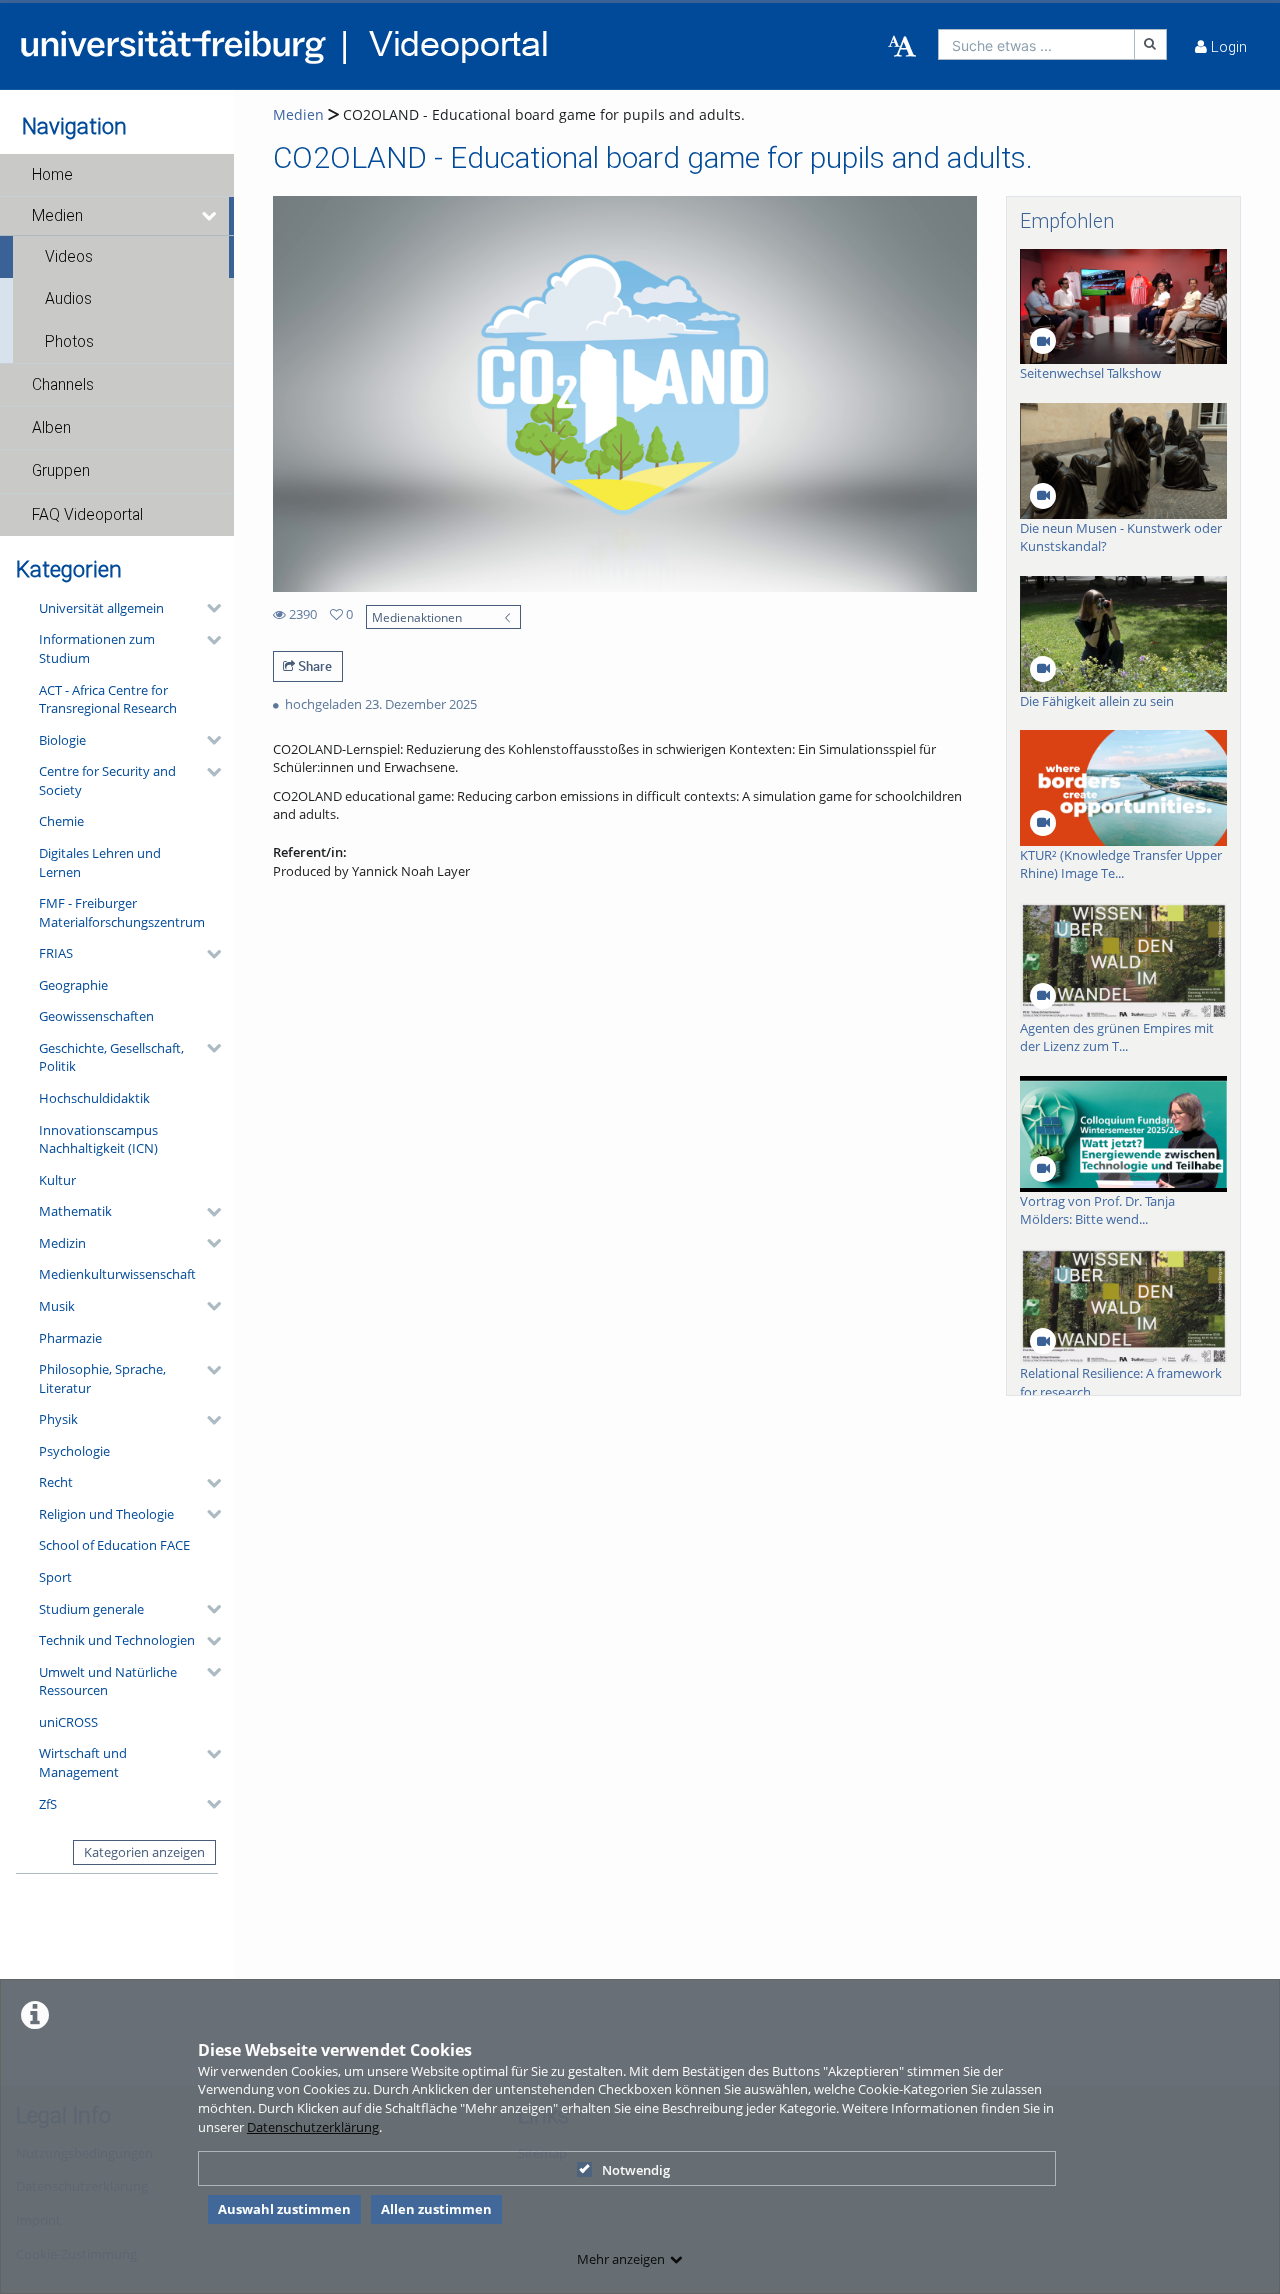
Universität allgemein (101, 608)
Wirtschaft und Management (83, 1762)
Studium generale (91, 1609)
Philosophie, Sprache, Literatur (102, 1378)
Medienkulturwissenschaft (117, 1274)
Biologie (62, 740)
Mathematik (75, 1211)
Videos (69, 257)
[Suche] (1151, 44)
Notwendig (636, 2170)
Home (52, 175)
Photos (69, 342)
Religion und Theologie (106, 1514)
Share (313, 666)
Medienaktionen (417, 617)
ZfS (48, 1804)
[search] (1036, 44)
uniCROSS (68, 1722)
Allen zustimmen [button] (436, 2209)
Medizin (62, 1243)
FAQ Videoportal (87, 515)
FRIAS (56, 953)
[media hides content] (210, 216)
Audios (68, 299)
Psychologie (74, 1451)
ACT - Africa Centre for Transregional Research (108, 699)
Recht (56, 1482)
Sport (55, 1577)
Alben (51, 428)
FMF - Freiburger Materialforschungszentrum (122, 912)
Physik (58, 1419)
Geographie (73, 985)
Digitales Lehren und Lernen (100, 862)
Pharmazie (70, 1338)
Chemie (61, 821)
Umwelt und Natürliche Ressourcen (108, 1681)
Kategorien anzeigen (144, 1852)
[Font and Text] (902, 47)
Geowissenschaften (96, 1016)
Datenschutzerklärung (313, 2127)
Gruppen (61, 471)
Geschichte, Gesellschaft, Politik (111, 1057)
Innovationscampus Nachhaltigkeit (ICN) (98, 1139)
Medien (57, 216)
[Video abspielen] (624, 394)
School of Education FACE (114, 1545)
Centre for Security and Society (107, 780)
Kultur (57, 1180)
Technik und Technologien (117, 1640)
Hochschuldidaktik (94, 1098)
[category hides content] (208, 608)
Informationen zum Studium (97, 648)
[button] (117, 175)
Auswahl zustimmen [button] (284, 2209)
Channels (63, 385)
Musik (57, 1306)
